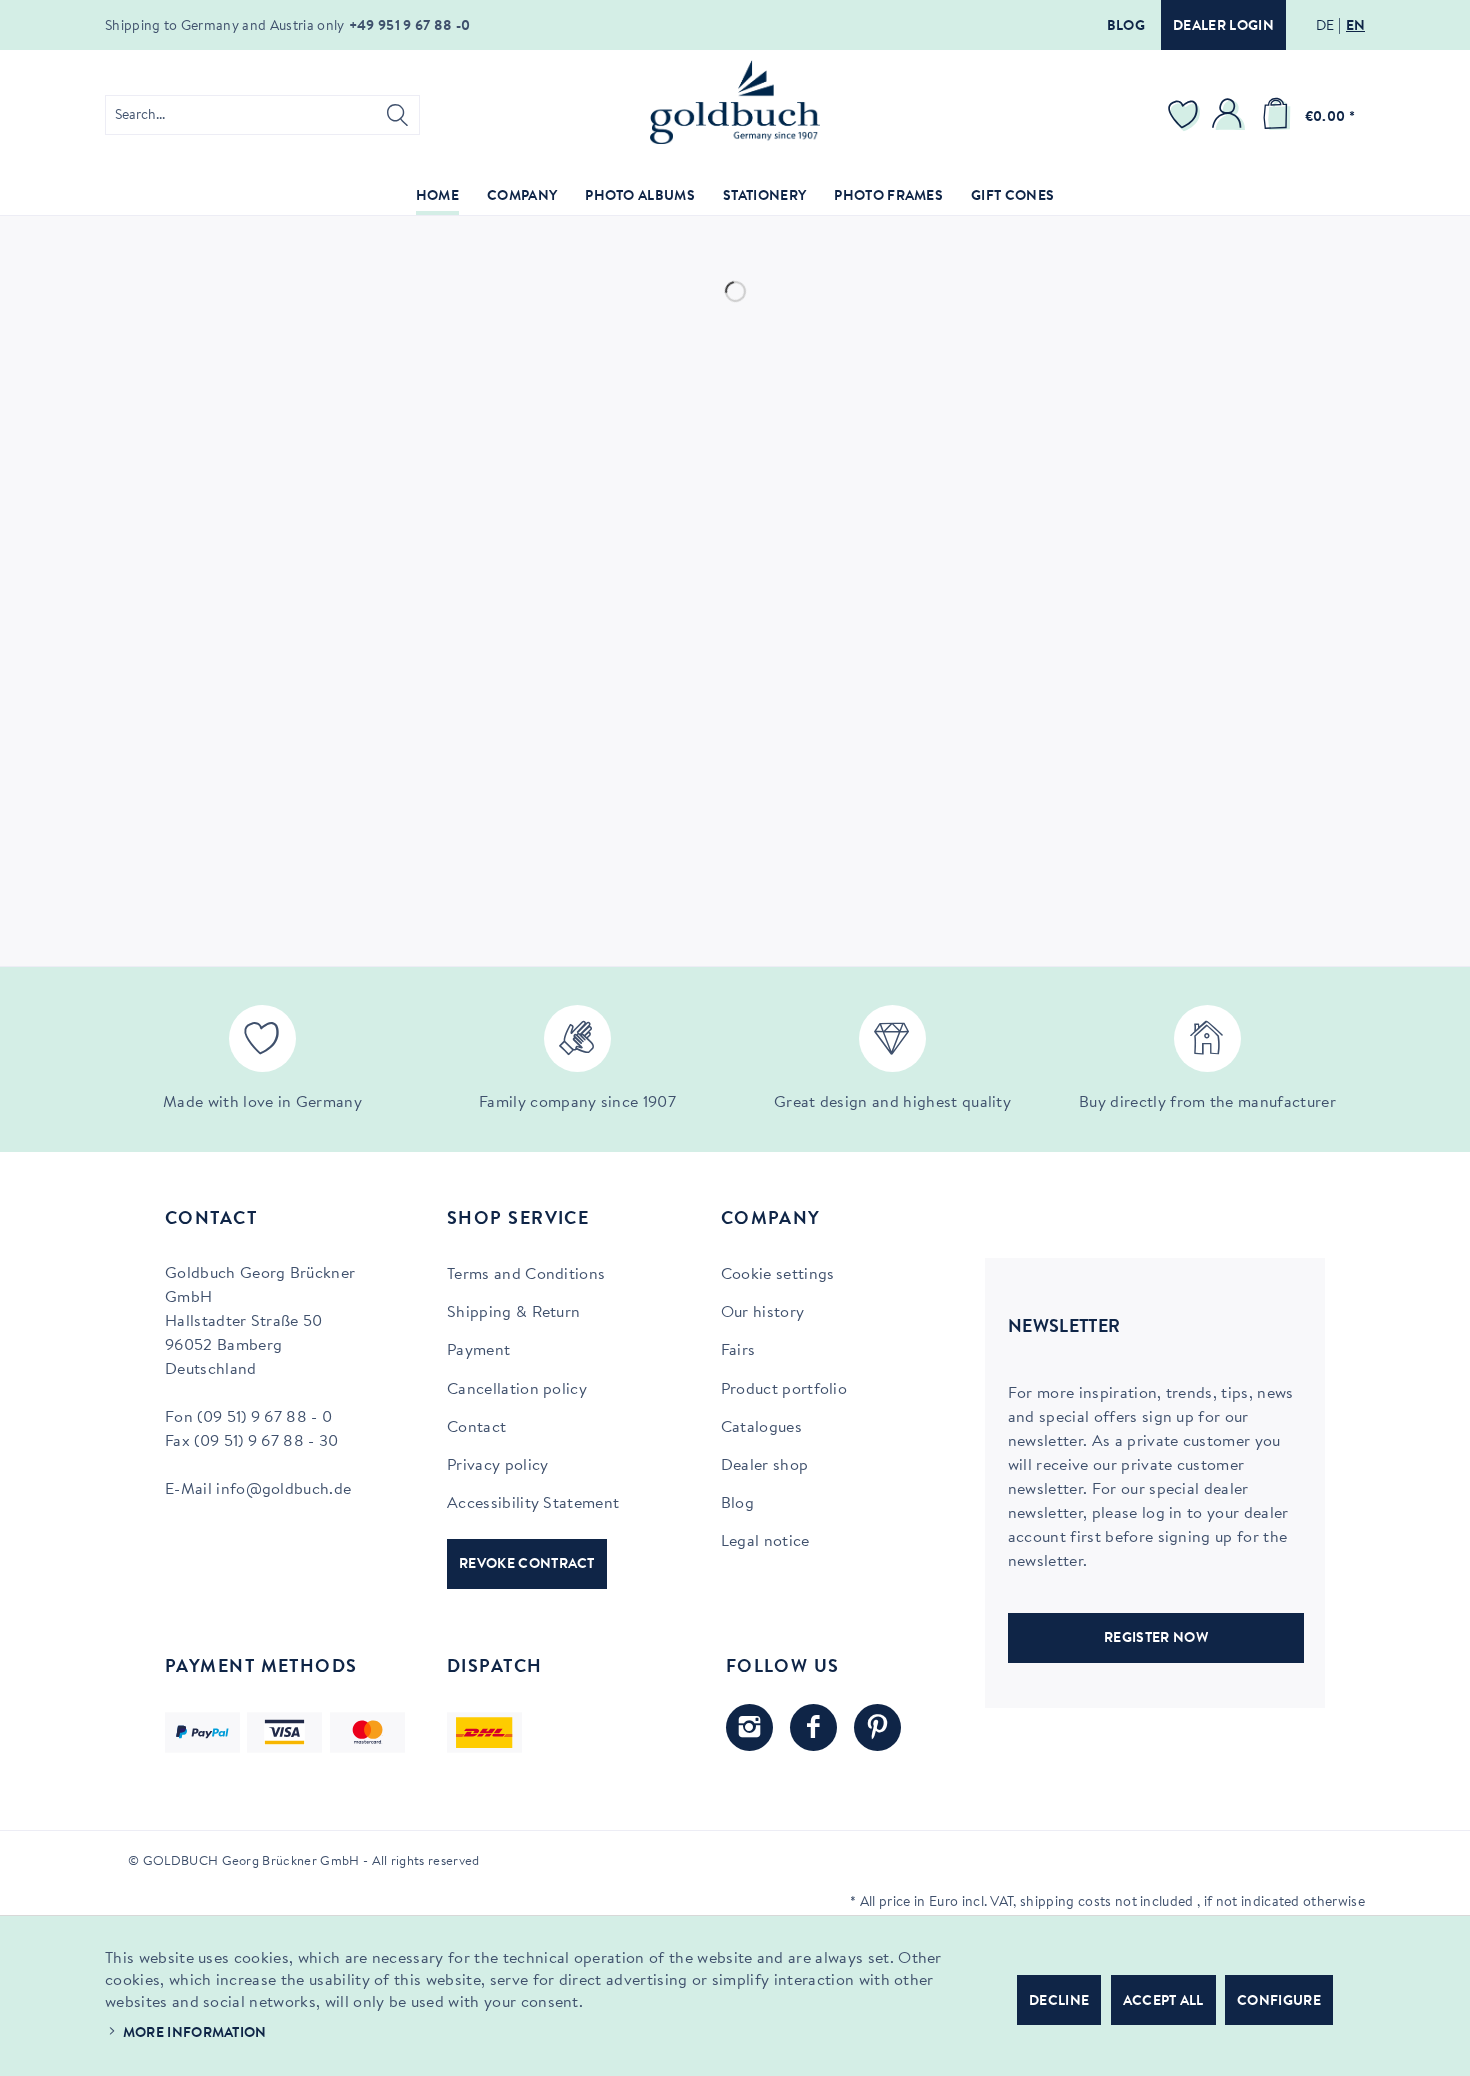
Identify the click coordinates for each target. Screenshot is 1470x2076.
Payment (478, 1351)
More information (195, 2034)
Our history (763, 1313)
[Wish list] (1186, 115)
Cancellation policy (517, 1390)
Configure (1279, 2002)
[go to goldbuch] (749, 1727)
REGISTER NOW (1156, 1639)
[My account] (1230, 115)
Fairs (738, 1351)
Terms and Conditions (526, 1275)
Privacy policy (497, 1466)
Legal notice (765, 1542)
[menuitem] (262, 115)
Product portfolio (784, 1390)
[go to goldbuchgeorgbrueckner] (877, 1727)
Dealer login (1223, 27)
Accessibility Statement (533, 1504)
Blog (1126, 27)
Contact (476, 1428)
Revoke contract (527, 1565)
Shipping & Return (513, 1313)
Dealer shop (765, 1466)
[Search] (397, 115)
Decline (1059, 2002)
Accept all (1163, 2002)
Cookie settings (778, 1275)
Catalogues (761, 1428)
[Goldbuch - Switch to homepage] (735, 102)
